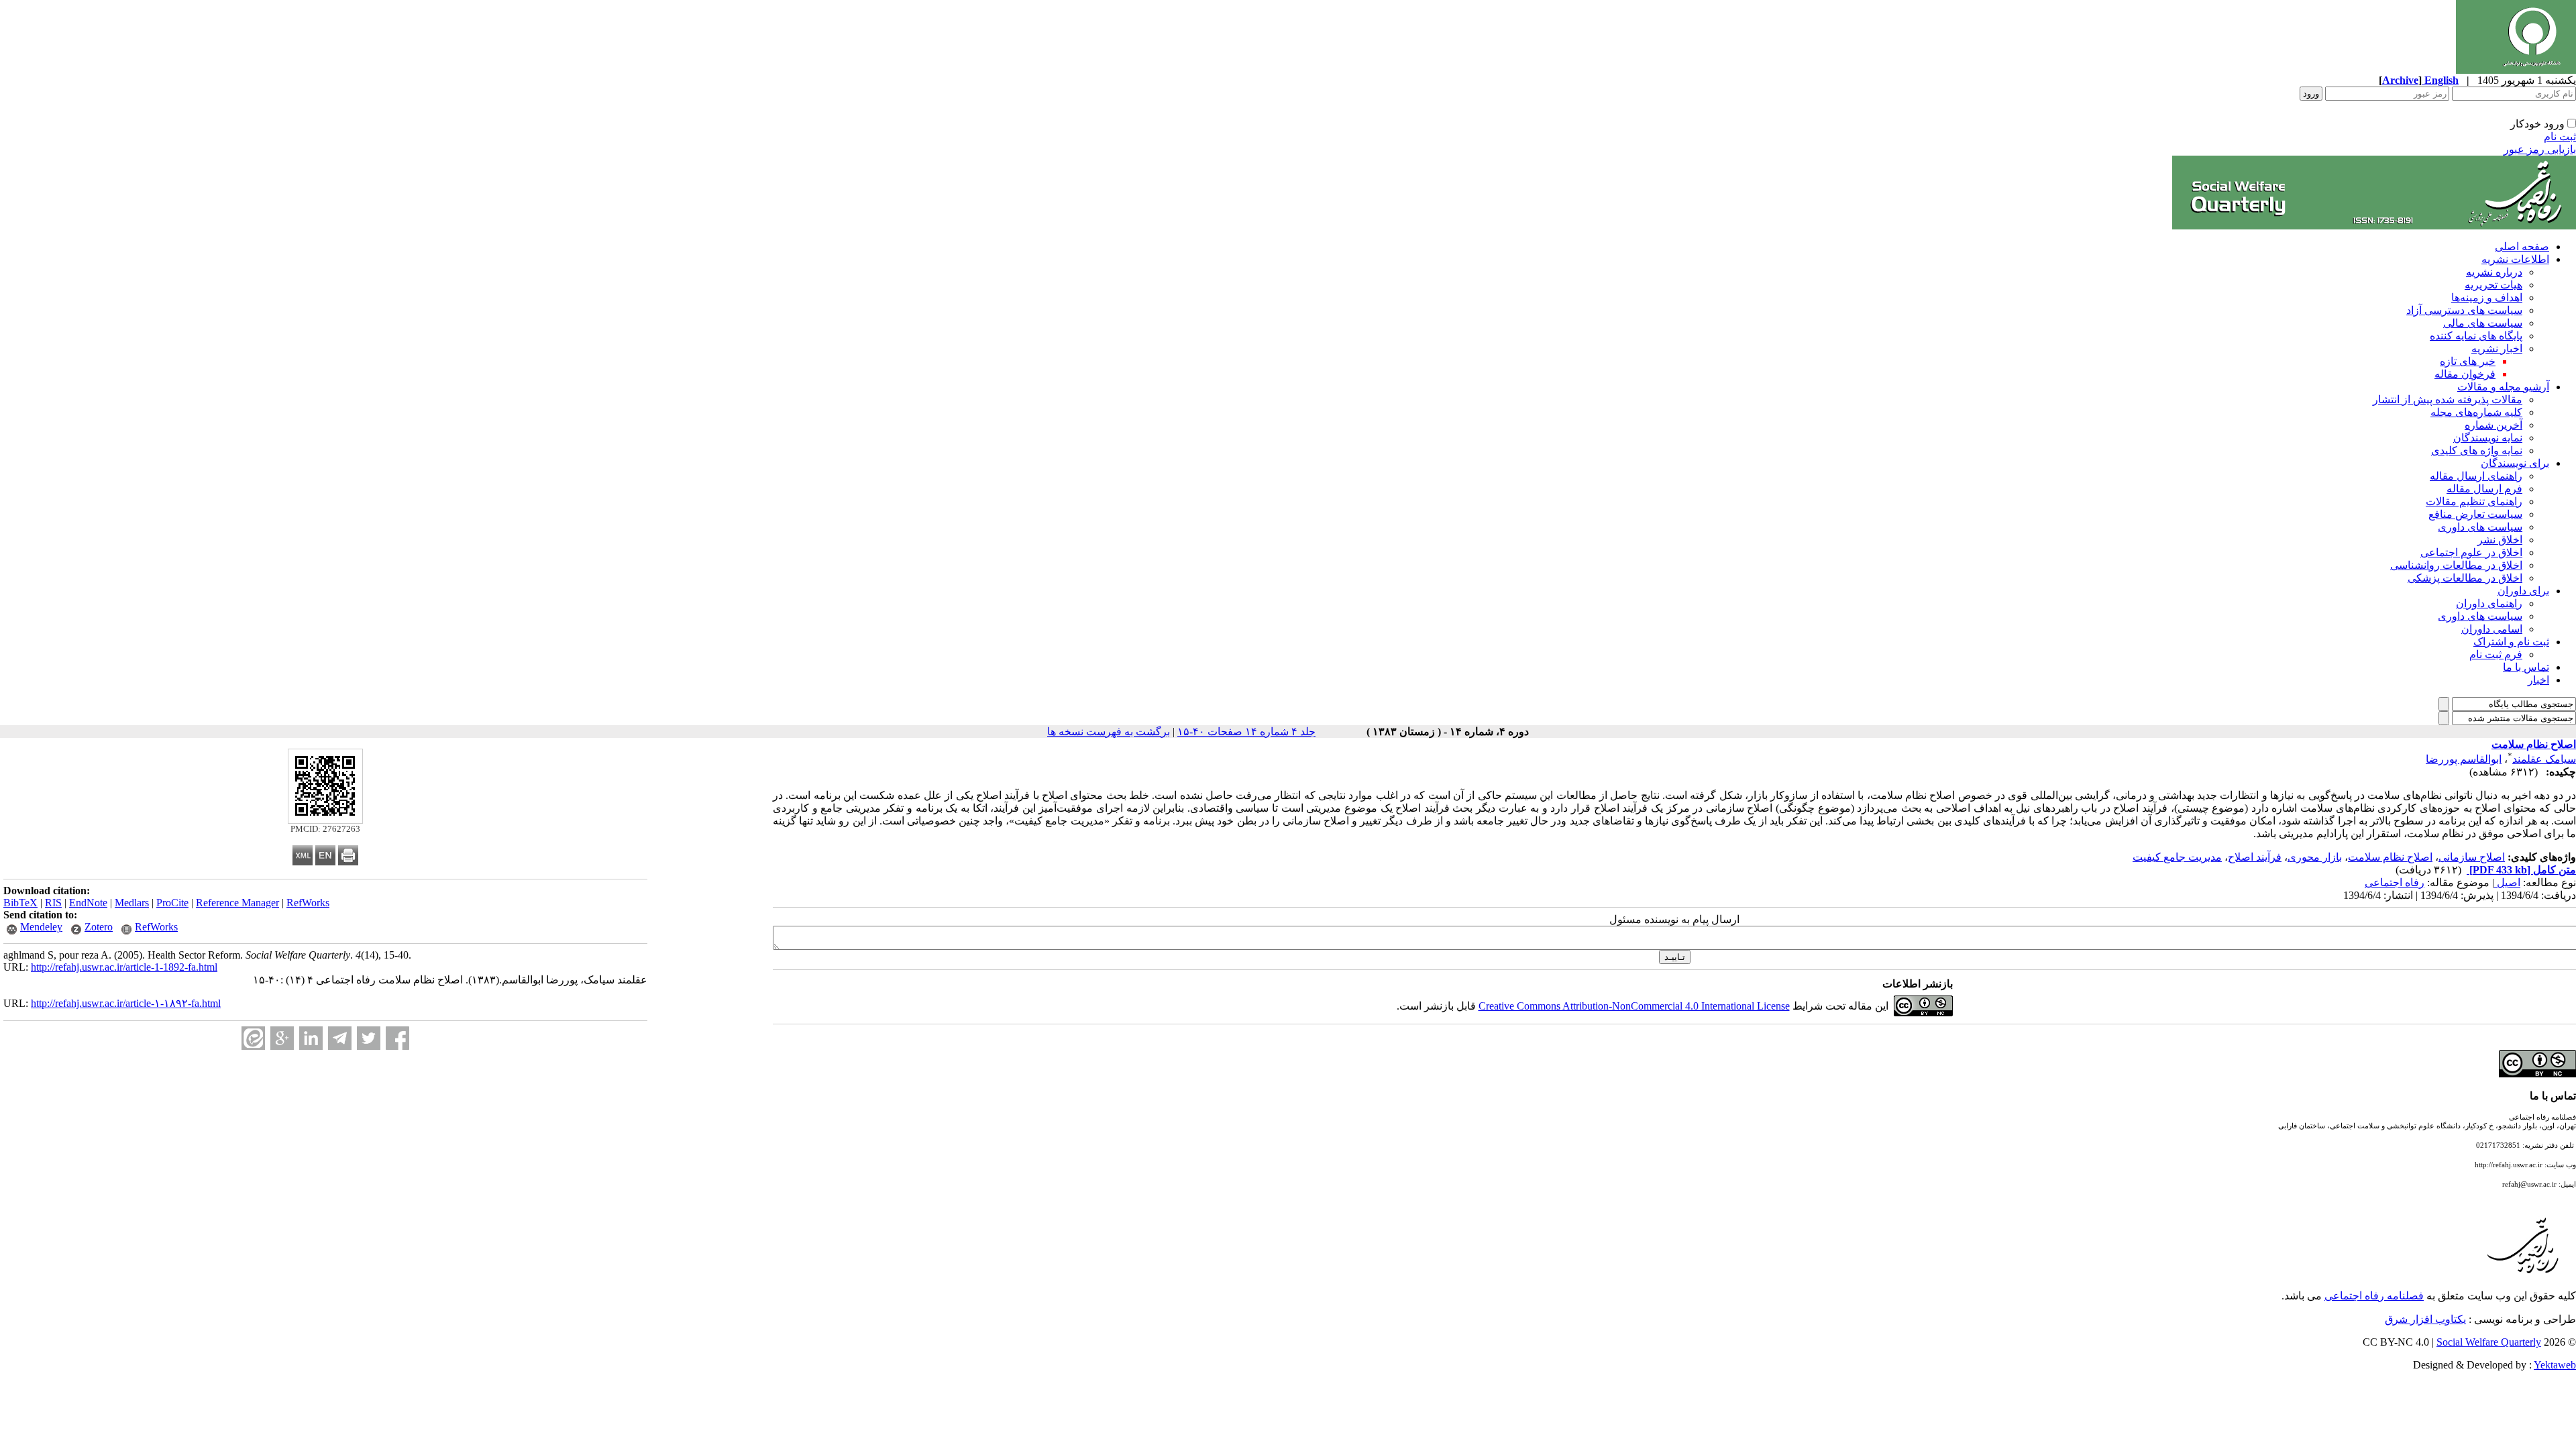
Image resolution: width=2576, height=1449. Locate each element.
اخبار (2538, 680)
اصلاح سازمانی (2472, 857)
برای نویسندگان (2515, 463)
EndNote (88, 903)
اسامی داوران (2492, 629)
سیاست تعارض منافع (2475, 514)
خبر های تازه (2468, 361)
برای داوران (2523, 591)
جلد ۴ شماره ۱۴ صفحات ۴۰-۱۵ (1246, 732)
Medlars (132, 903)
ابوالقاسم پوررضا (2464, 759)
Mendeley (41, 927)
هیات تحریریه (2493, 285)
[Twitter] (369, 1038)
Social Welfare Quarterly (2489, 1342)
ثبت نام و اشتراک (2511, 642)
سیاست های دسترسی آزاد (2464, 310)
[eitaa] (253, 1038)
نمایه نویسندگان (2488, 438)
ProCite (172, 903)
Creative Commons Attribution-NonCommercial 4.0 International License (1634, 1006)
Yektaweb (2555, 1365)
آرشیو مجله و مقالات (2503, 387)
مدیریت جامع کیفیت (2177, 857)
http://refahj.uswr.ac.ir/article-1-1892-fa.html (124, 967)
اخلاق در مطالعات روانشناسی (2456, 565)
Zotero (99, 927)
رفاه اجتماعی (2395, 882)
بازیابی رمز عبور (2540, 149)
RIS (53, 903)
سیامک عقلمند (2544, 759)
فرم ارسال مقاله (2484, 489)
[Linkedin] (311, 1038)
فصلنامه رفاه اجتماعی (2374, 1296)
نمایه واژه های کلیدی (2477, 450)
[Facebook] (397, 1038)
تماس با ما (2526, 667)
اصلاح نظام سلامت (2390, 857)
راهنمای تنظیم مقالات (2474, 501)
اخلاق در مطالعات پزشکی (2465, 578)
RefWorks (308, 903)
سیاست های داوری (2480, 527)
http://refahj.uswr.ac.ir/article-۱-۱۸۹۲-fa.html (126, 1003)
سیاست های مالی (2483, 323)
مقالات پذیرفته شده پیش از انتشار (2448, 399)
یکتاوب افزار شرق (2425, 1319)
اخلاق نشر (2500, 540)
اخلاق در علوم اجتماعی (2471, 552)
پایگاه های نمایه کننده (2476, 336)
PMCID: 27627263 (325, 829)
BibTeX (20, 903)
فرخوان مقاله (2465, 374)
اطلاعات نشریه (2515, 259)
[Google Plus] (282, 1038)
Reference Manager (237, 903)
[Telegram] (340, 1038)
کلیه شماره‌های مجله (2476, 412)
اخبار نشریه (2497, 348)
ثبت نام (2560, 137)
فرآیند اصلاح (2255, 857)
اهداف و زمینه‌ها (2487, 298)
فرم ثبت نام (2496, 654)
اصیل (2507, 882)
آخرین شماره (2493, 425)
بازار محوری (2315, 857)
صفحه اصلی (2522, 247)
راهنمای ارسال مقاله (2476, 476)
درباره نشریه (2494, 272)
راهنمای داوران (2489, 603)
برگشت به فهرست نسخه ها (1109, 732)
